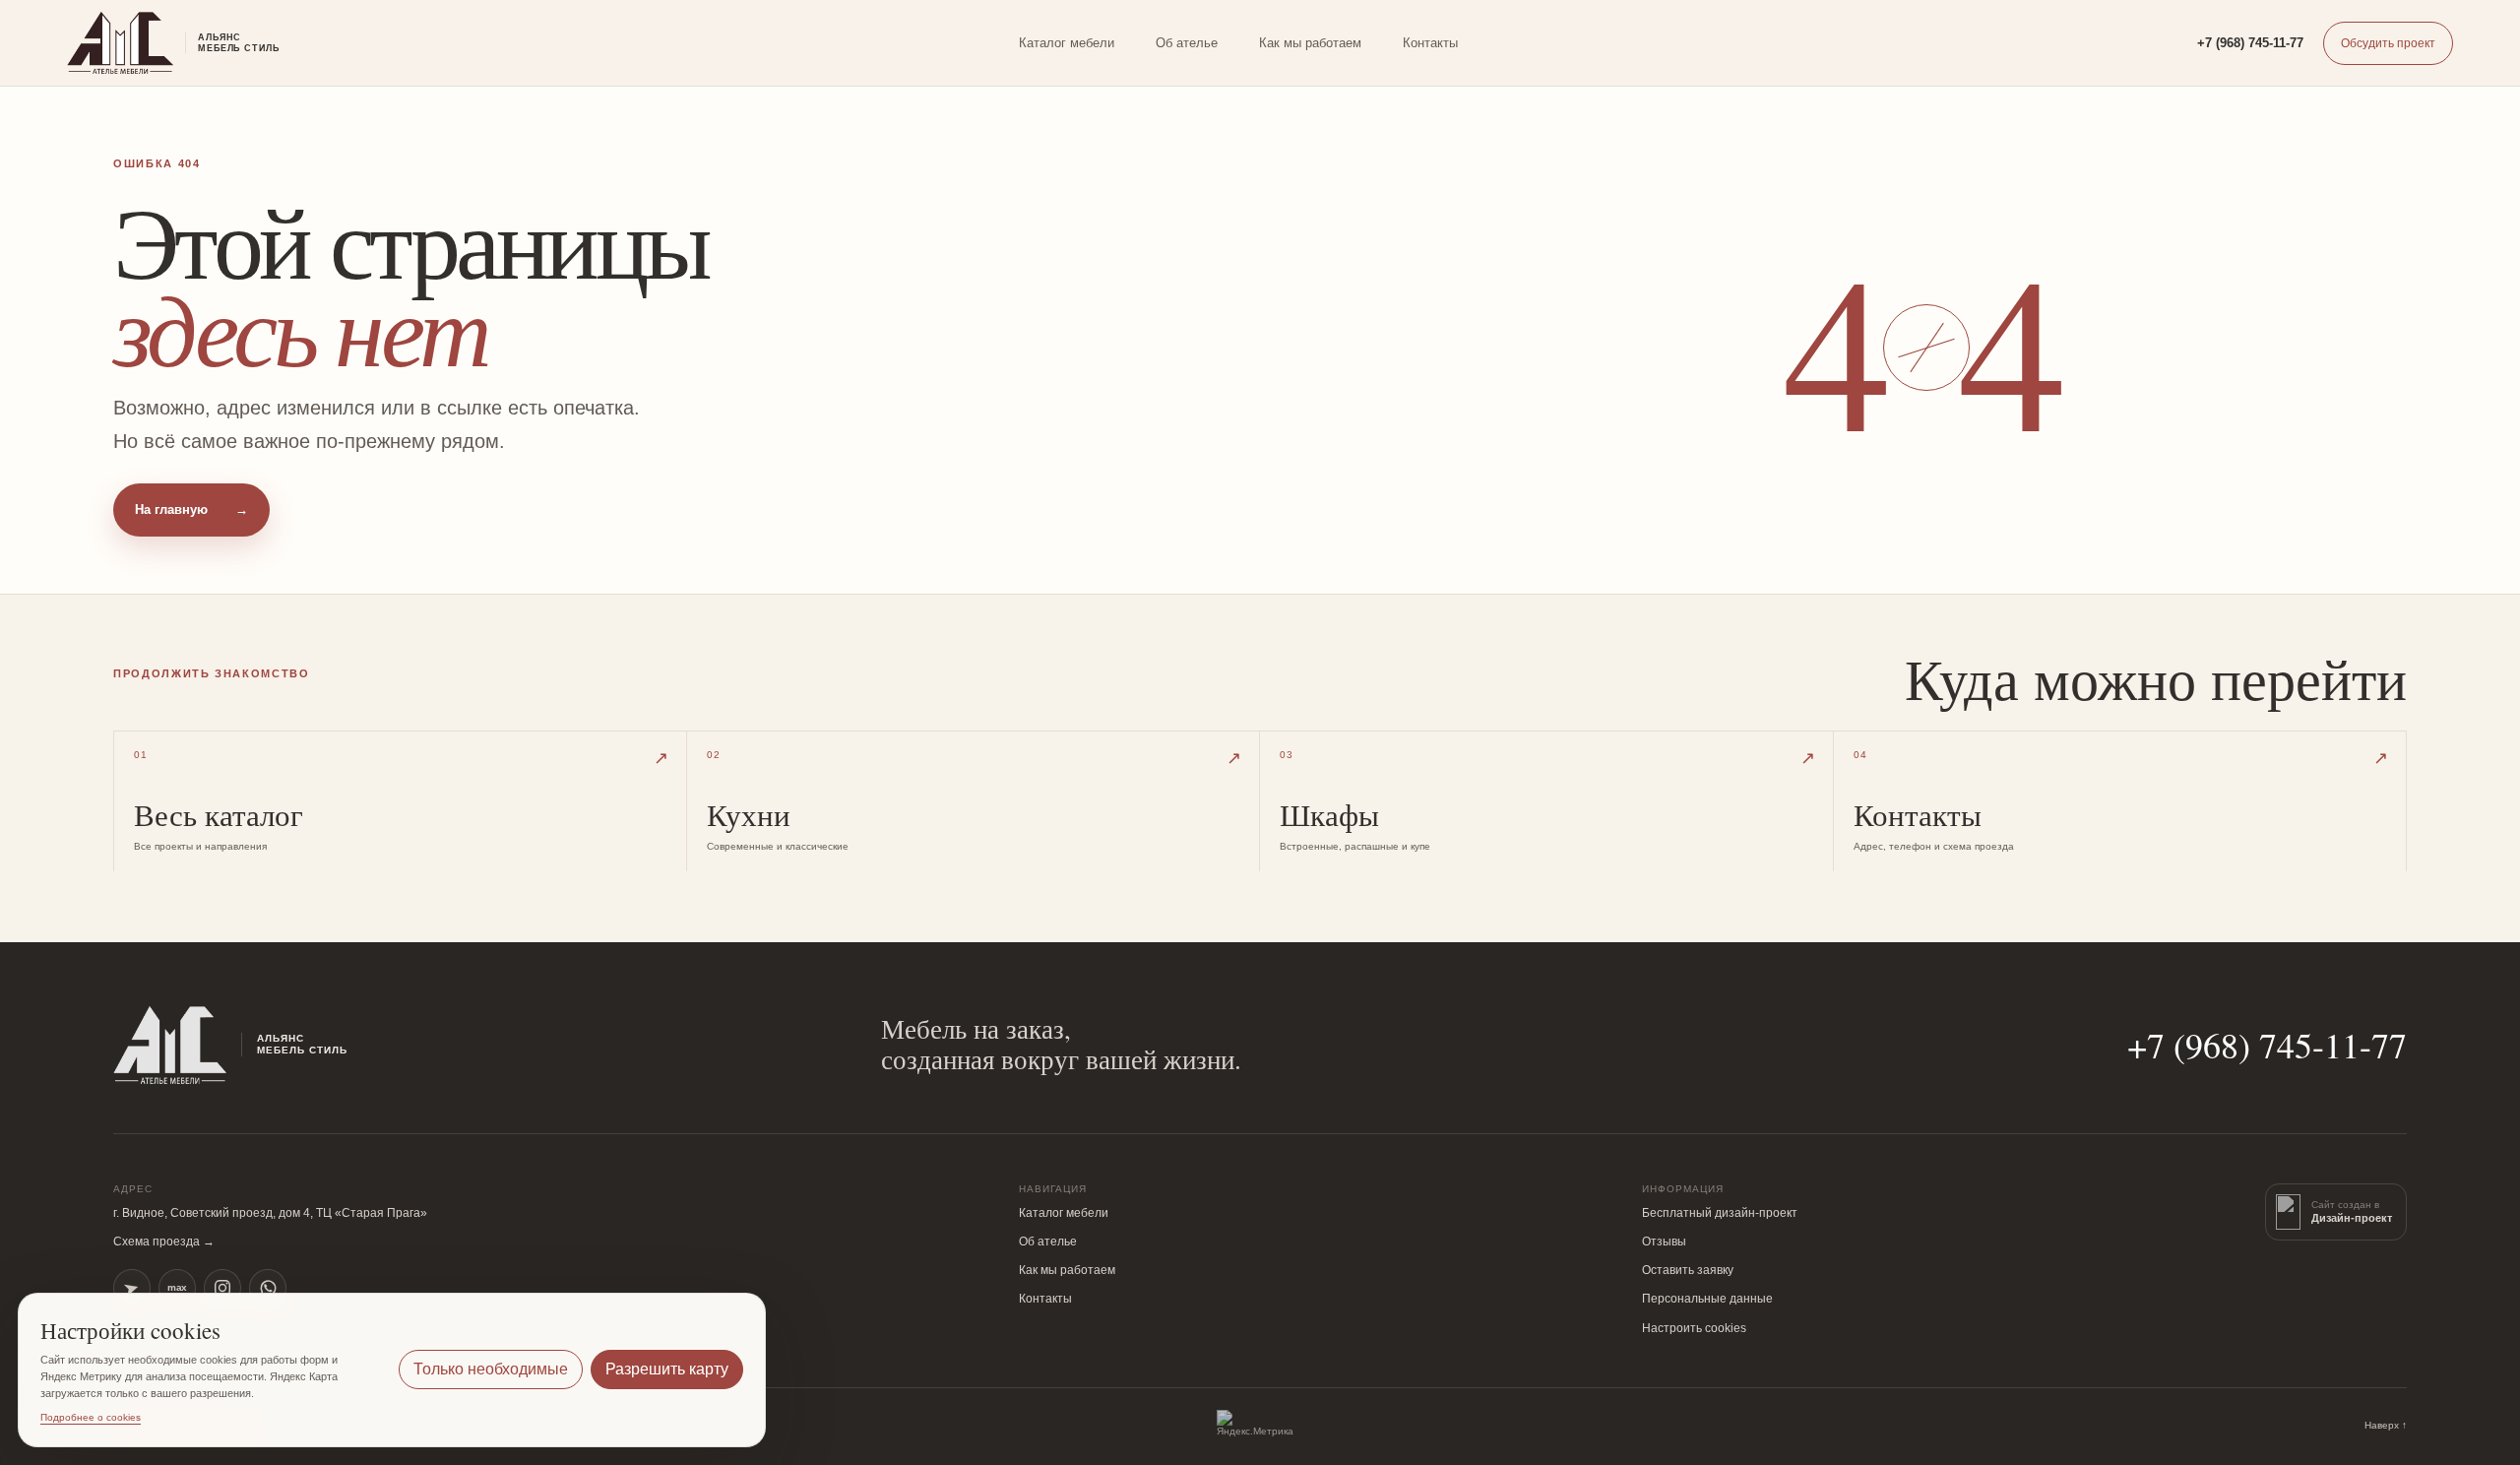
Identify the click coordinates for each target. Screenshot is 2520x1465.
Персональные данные (1707, 1299)
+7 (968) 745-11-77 (2250, 43)
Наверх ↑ (2386, 1425)
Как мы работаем (1310, 43)
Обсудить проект (2388, 43)
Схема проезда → (164, 1242)
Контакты (1430, 43)
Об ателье (1187, 43)
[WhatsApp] (268, 1288)
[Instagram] (222, 1288)
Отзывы (1664, 1242)
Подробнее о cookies (91, 1417)
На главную (191, 510)
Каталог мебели (1067, 43)
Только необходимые (491, 1369)
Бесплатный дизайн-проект (1720, 1213)
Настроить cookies (1694, 1328)
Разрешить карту (667, 1369)
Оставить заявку (1688, 1270)
